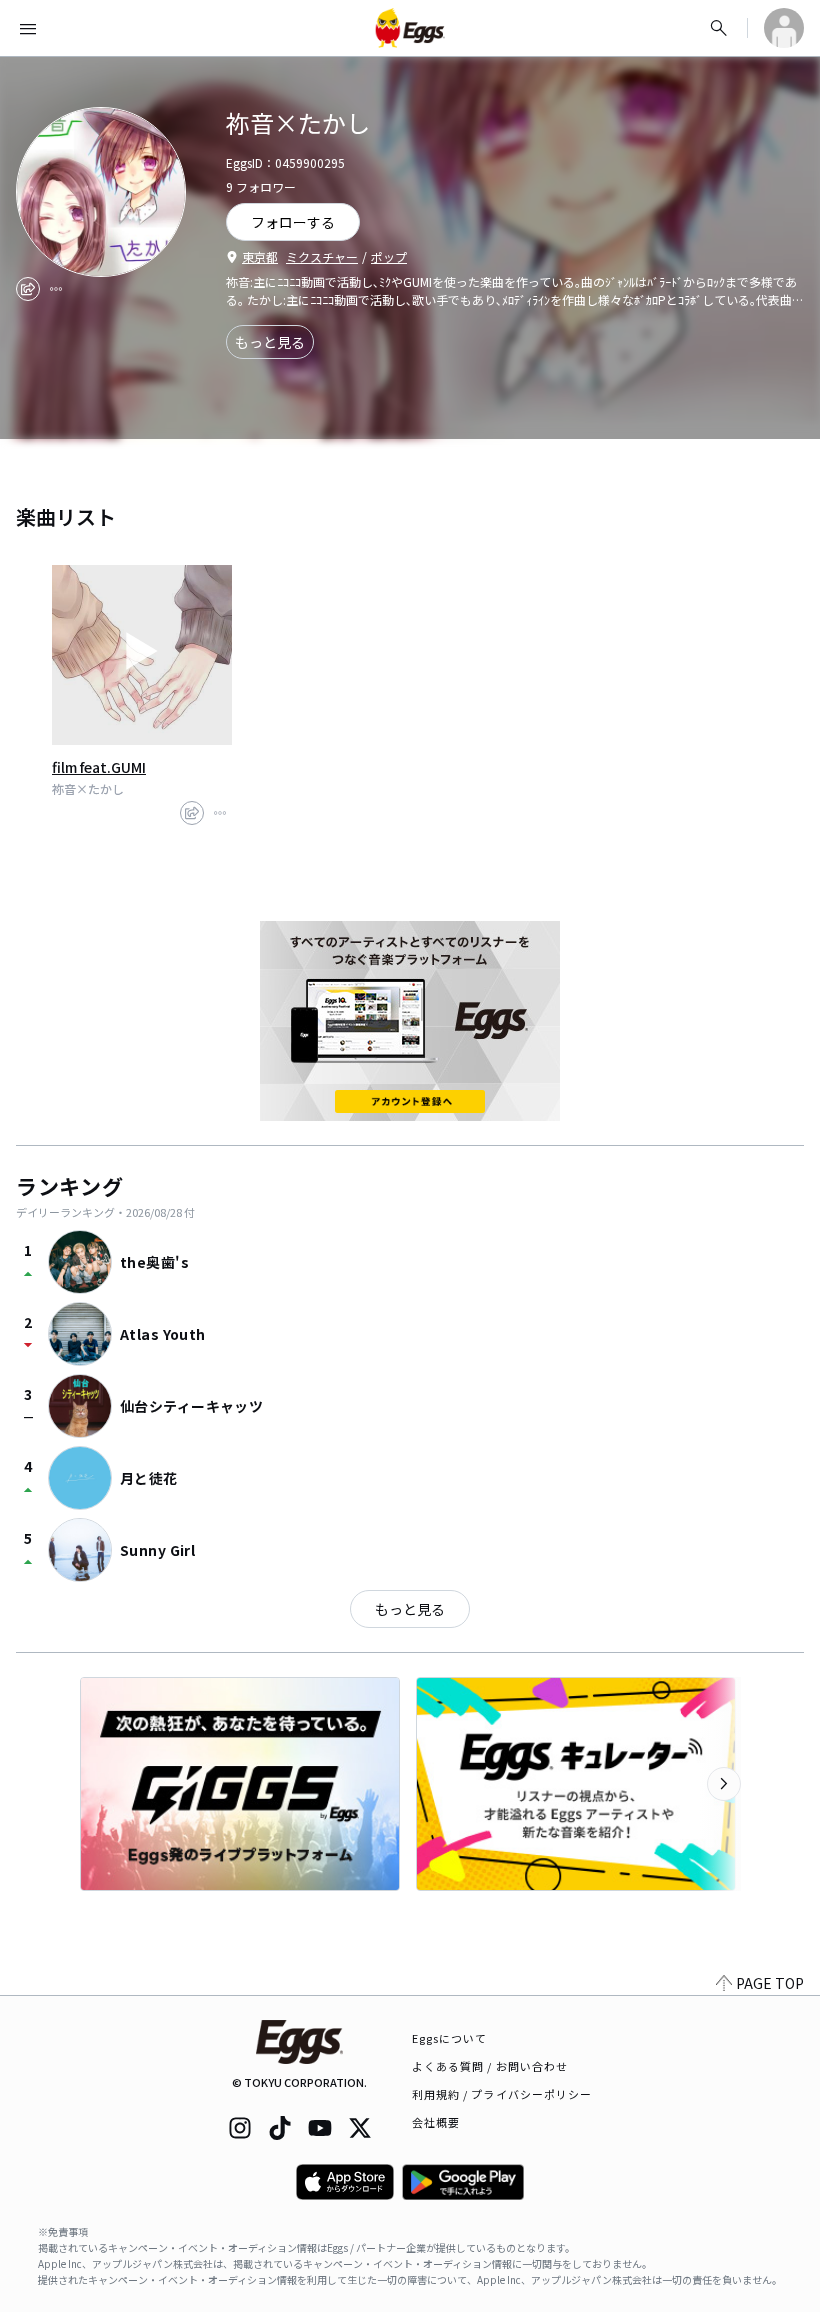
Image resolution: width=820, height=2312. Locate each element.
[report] (56, 289)
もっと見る (270, 342)
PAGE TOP (770, 1983)
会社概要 (436, 2122)
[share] (28, 289)
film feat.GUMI (99, 767)
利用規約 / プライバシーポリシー (502, 2094)
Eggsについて (450, 2038)
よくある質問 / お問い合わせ (490, 2066)
